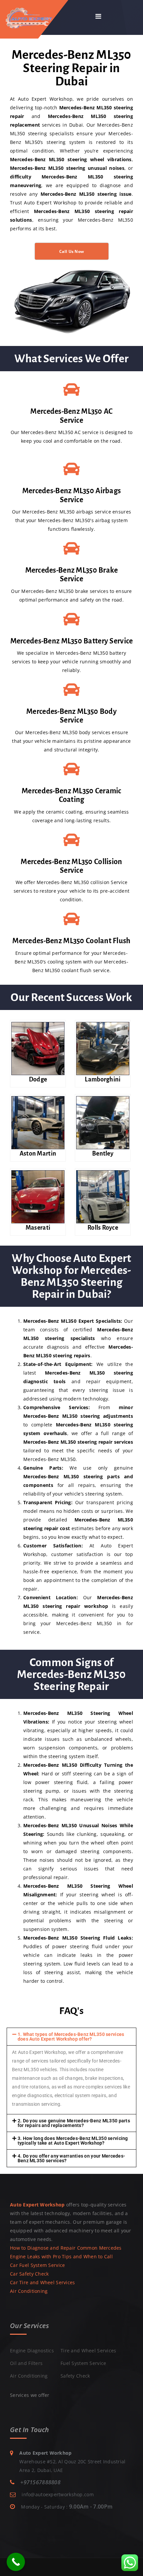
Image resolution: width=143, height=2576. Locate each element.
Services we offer (30, 2395)
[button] (71, 2037)
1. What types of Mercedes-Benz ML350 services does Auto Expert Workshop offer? (71, 2037)
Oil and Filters (26, 2363)
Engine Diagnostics (32, 2351)
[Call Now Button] (16, 2562)
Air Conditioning (29, 2291)
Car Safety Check (29, 2274)
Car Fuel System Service (37, 2265)
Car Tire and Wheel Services (43, 2282)
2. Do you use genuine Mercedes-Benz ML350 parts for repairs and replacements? (74, 2123)
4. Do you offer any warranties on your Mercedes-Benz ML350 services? (71, 2158)
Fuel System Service (83, 2363)
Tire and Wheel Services (88, 2351)
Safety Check (75, 2376)
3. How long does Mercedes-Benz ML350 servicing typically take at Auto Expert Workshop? (73, 2141)
